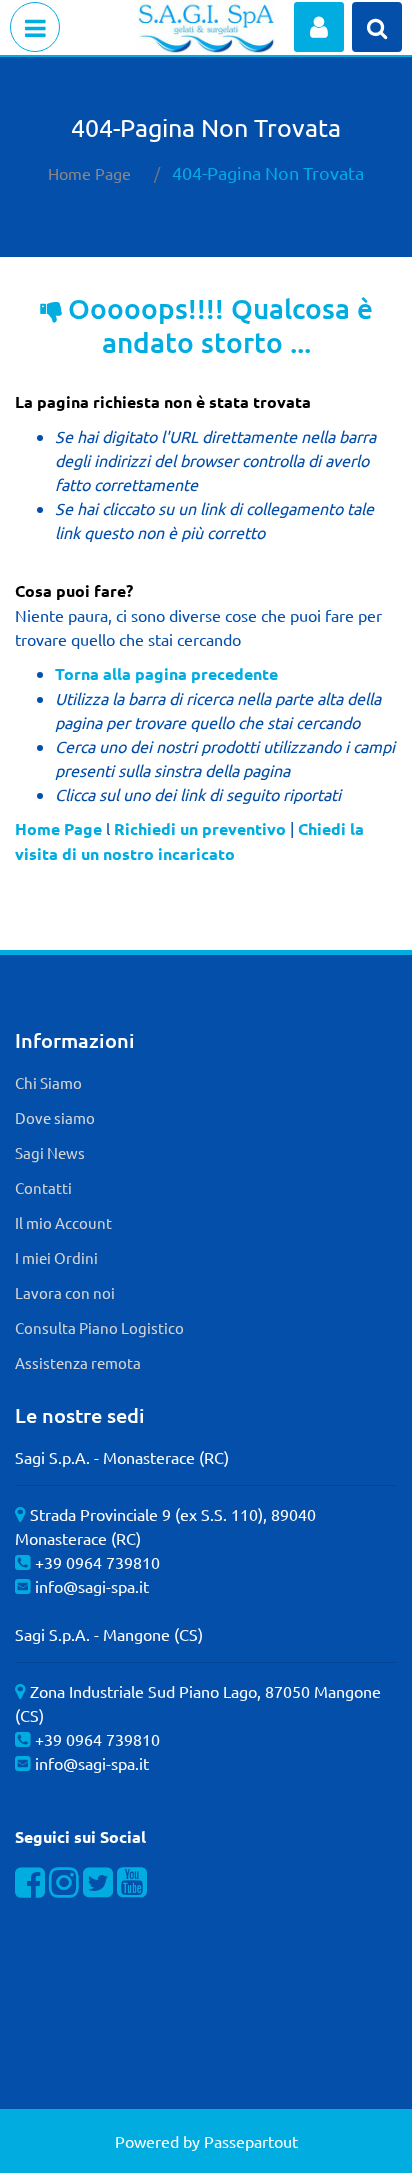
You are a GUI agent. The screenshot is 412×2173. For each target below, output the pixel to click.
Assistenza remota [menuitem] (78, 1362)
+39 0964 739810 (97, 1562)
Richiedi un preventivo (200, 828)
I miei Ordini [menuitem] (56, 1257)
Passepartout (251, 2141)
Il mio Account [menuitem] (63, 1222)
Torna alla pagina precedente (166, 673)
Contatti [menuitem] (43, 1187)
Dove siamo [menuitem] (55, 1117)
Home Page (89, 173)
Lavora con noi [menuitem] (65, 1292)
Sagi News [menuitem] (50, 1152)
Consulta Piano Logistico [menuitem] (99, 1327)
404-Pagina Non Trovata (268, 172)
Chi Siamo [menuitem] (48, 1082)
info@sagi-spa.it (92, 1586)
